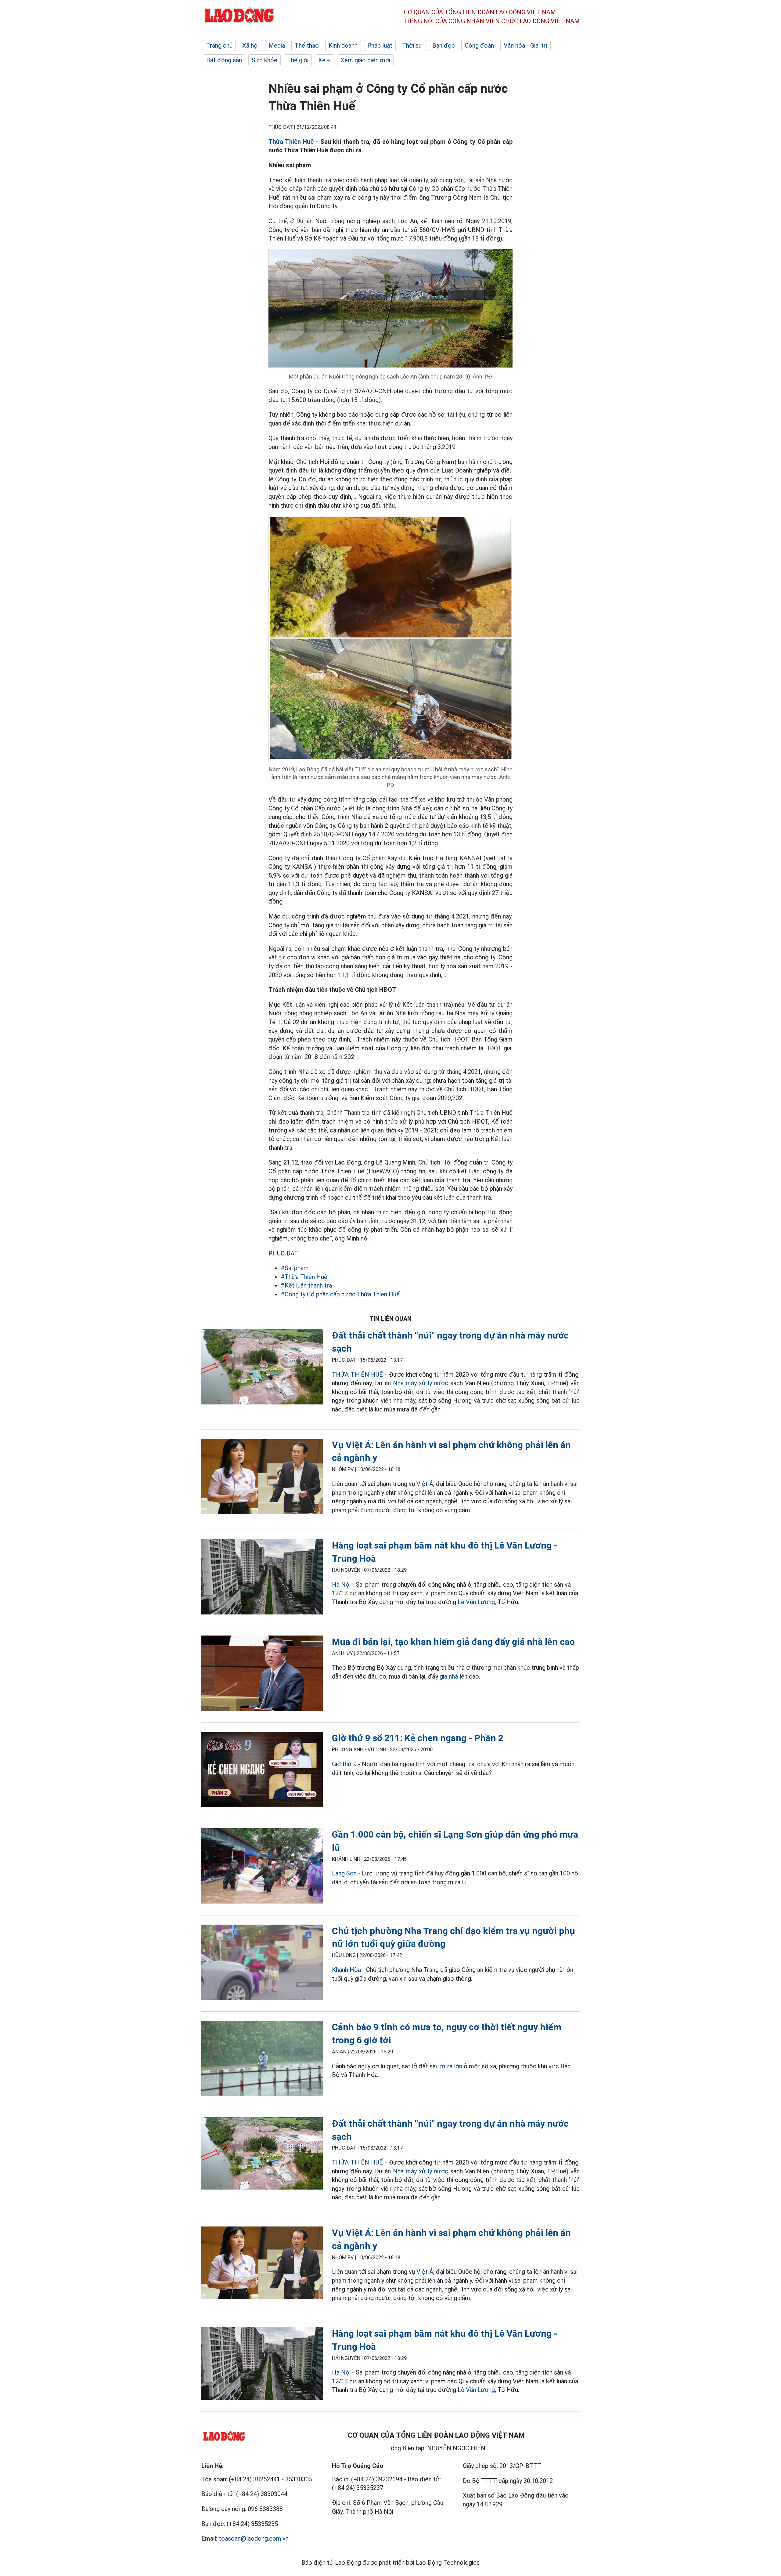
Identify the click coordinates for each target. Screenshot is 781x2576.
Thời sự (412, 45)
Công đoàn (479, 45)
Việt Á (425, 1484)
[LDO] (262, 1368)
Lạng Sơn (344, 1873)
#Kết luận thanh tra (306, 1285)
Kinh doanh (343, 45)
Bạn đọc (444, 45)
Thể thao (307, 45)
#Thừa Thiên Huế (304, 1277)
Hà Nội (341, 1585)
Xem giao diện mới (365, 60)
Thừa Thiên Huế (291, 142)
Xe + (324, 60)
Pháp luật (380, 45)
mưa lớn (451, 2066)
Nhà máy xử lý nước (419, 1383)
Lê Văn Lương (476, 1602)
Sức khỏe (265, 60)
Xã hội (250, 45)
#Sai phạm (295, 1268)
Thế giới (298, 60)
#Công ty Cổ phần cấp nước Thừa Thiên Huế (340, 1294)
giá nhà (449, 1676)
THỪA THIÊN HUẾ (357, 1375)
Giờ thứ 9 (344, 1764)
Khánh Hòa (346, 1970)
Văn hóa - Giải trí (525, 45)
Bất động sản (224, 60)
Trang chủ (219, 45)
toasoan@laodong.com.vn (254, 2538)
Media (277, 45)
